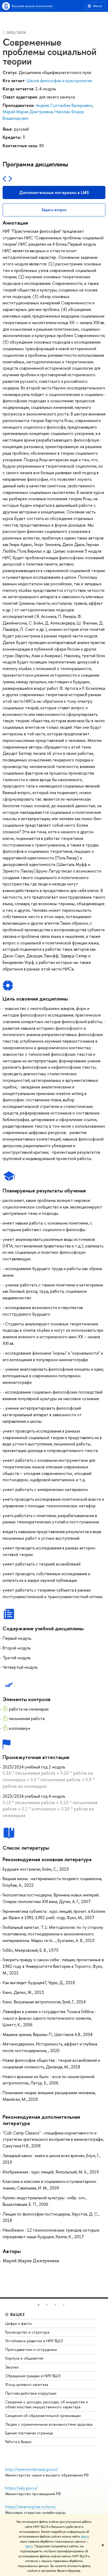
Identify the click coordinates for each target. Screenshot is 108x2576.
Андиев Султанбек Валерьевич (64, 105)
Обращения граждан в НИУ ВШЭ (33, 2376)
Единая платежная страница (29, 2433)
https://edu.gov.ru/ (21, 2488)
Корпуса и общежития (24, 2358)
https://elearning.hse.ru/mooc (31, 2507)
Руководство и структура (27, 2332)
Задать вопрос (54, 210)
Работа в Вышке (18, 2442)
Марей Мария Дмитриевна (28, 112)
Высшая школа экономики (32, 6)
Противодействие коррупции (31, 2393)
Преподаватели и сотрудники (31, 2349)
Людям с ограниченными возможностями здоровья (49, 2424)
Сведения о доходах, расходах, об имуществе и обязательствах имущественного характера (47, 2404)
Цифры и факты (18, 2323)
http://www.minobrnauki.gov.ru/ (32, 2469)
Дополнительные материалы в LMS (54, 192)
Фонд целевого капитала (27, 2384)
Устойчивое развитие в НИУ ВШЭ (34, 2341)
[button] (39, 2305)
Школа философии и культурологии (59, 81)
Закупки (12, 2367)
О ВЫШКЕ (15, 2314)
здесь (85, 2537)
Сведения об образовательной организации (43, 2416)
